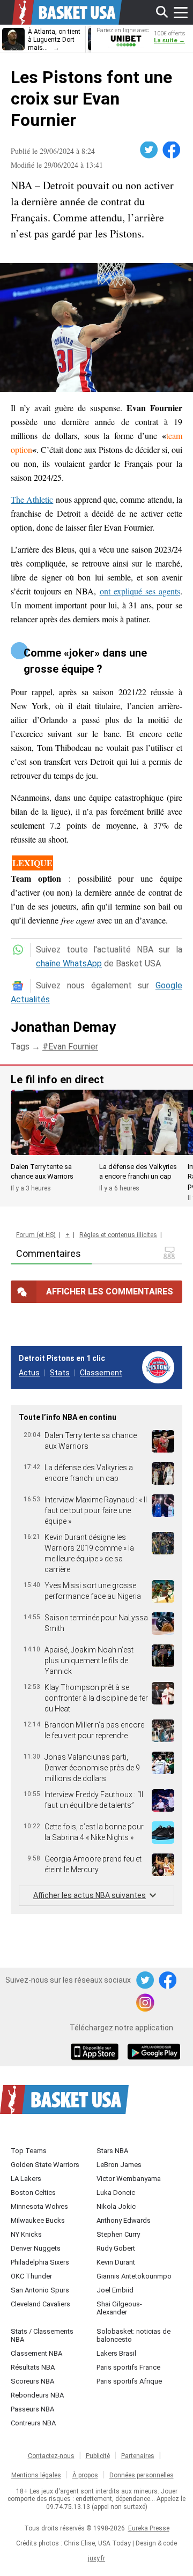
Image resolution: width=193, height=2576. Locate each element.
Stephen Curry (118, 2234)
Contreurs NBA (33, 2423)
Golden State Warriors (45, 2165)
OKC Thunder (31, 2276)
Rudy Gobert (116, 2248)
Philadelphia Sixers (40, 2262)
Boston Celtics (33, 2192)
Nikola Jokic (116, 2206)
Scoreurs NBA (32, 2381)
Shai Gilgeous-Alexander (119, 2308)
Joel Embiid (115, 2290)
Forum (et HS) (36, 1235)
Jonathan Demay (63, 1027)
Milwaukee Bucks (38, 2220)
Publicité (98, 2456)
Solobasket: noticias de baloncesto (133, 2335)
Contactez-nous (51, 2456)
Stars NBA (112, 2151)
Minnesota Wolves (39, 2206)
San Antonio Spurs (40, 2290)
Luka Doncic (116, 2192)
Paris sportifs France (128, 2367)
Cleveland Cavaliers (40, 2304)
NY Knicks (26, 2234)
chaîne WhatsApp (69, 963)
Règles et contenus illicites (118, 1235)
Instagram (146, 2003)
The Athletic (32, 499)
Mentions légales (36, 2475)
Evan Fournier (73, 1047)
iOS (96, 2053)
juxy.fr (96, 2558)
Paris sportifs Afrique (129, 2381)
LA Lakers (26, 2179)
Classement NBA (36, 2353)
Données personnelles (142, 2475)
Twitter (150, 150)
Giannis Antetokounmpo (134, 2276)
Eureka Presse (149, 2528)
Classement (101, 1373)
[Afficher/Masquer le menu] (181, 12)
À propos (85, 2475)
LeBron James (119, 2165)
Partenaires (138, 2456)
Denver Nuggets (36, 2248)
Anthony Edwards (124, 2220)
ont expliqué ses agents (140, 591)
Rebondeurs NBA (37, 2395)
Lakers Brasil (116, 2353)
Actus (29, 1373)
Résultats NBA (33, 2367)
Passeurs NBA (32, 2409)
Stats (60, 1373)
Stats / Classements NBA (42, 2335)
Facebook (172, 150)
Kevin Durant (116, 2262)
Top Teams (29, 2151)
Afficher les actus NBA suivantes (90, 1895)
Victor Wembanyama (129, 2179)
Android (153, 2053)
